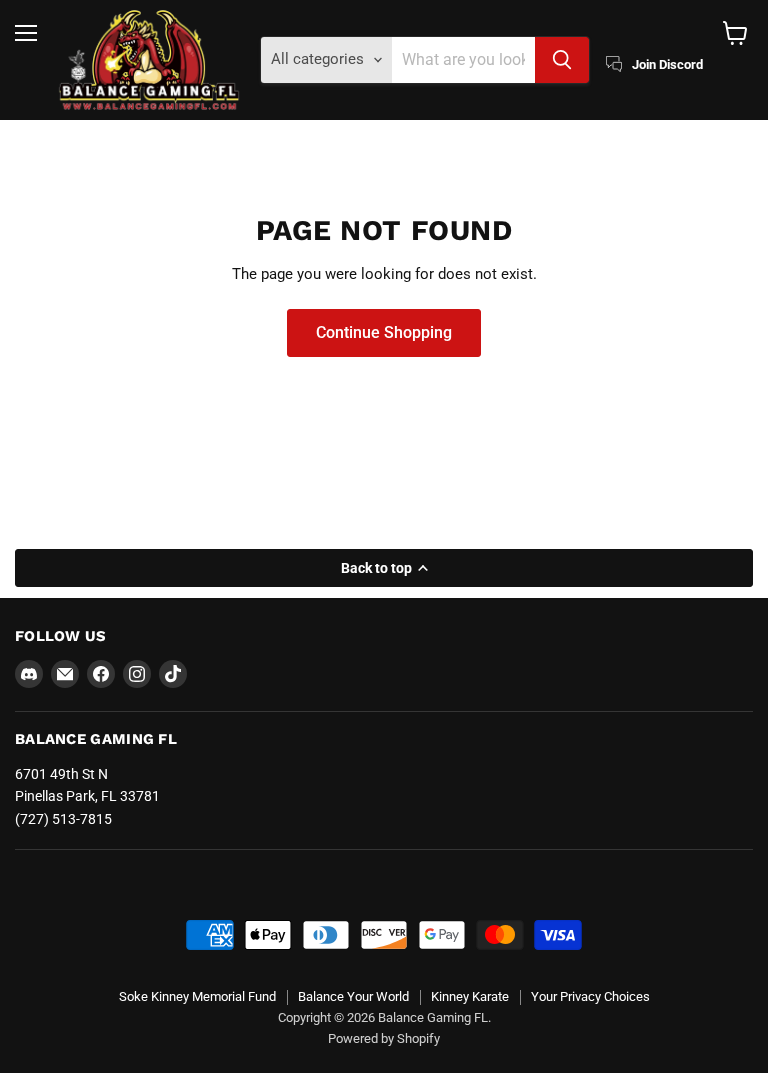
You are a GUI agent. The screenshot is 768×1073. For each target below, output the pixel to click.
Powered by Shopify (384, 1038)
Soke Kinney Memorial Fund (197, 996)
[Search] (562, 60)
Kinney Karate (470, 996)
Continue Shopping (384, 332)
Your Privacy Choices (590, 996)
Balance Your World (353, 996)
